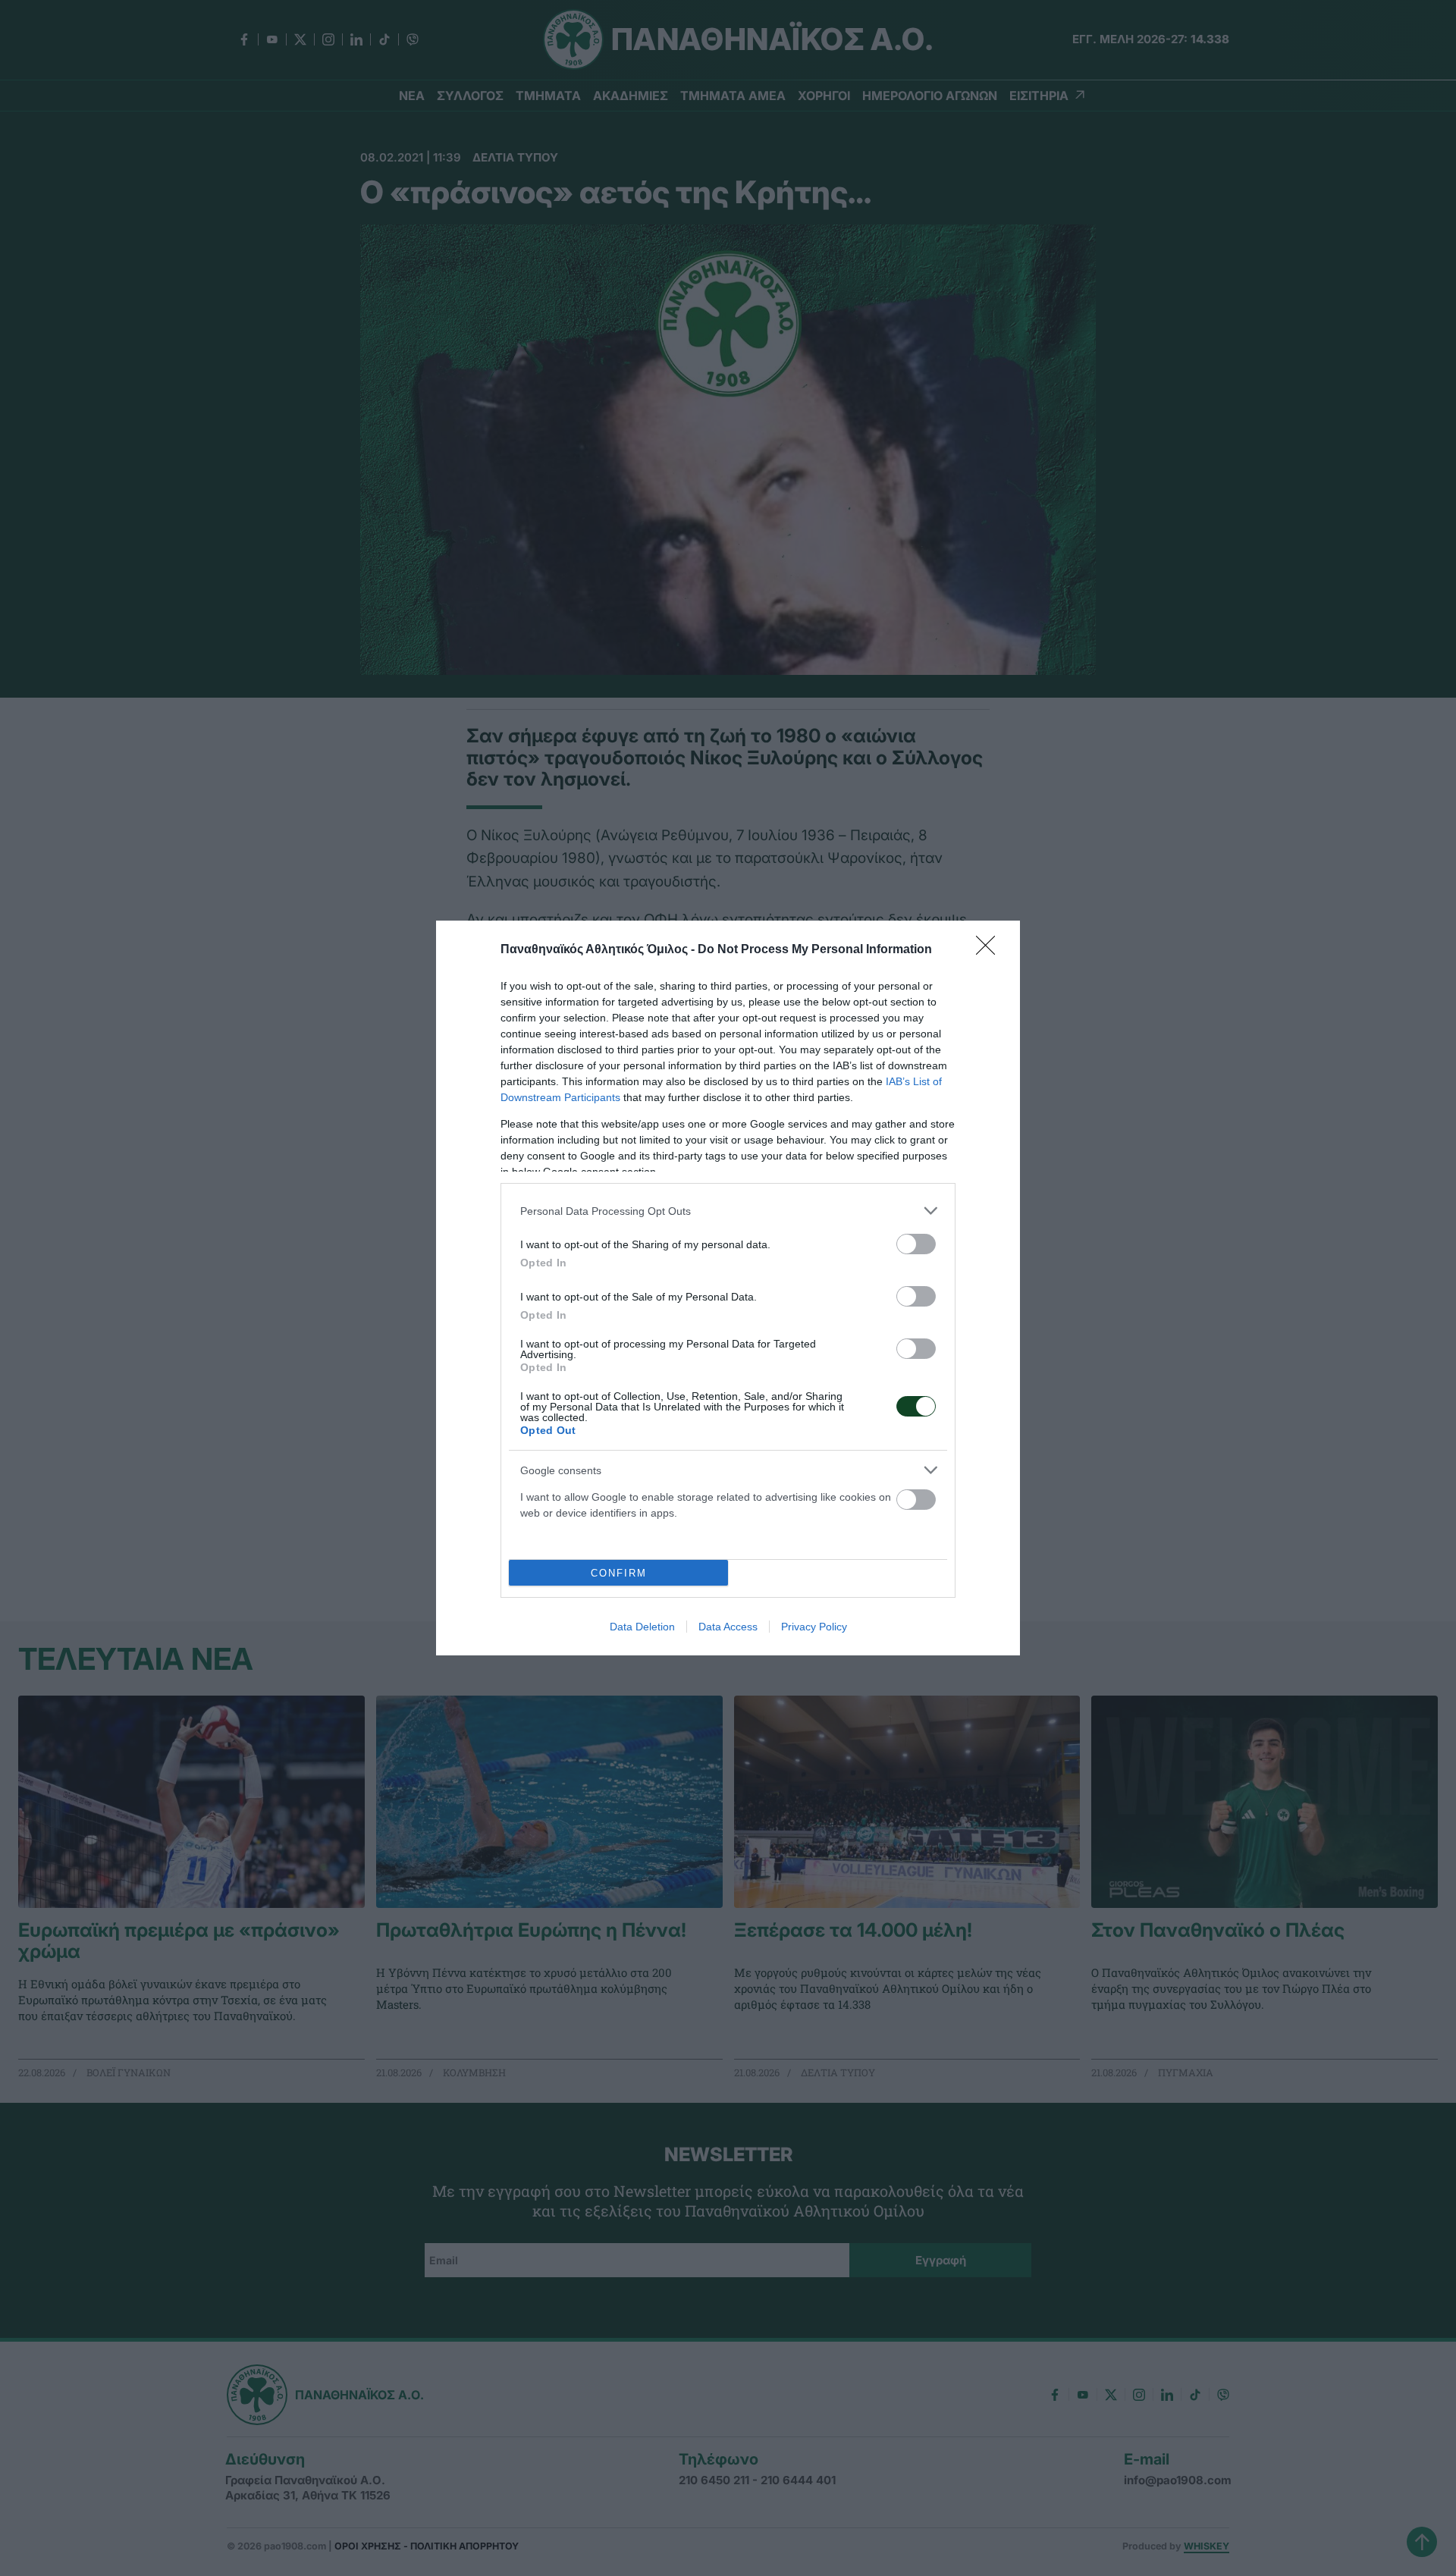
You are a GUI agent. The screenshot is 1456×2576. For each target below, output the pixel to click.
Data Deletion (642, 1627)
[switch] (916, 1244)
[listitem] (728, 1211)
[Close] (990, 950)
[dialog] (728, 1288)
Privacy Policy (814, 1627)
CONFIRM (619, 1573)
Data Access (728, 1627)
